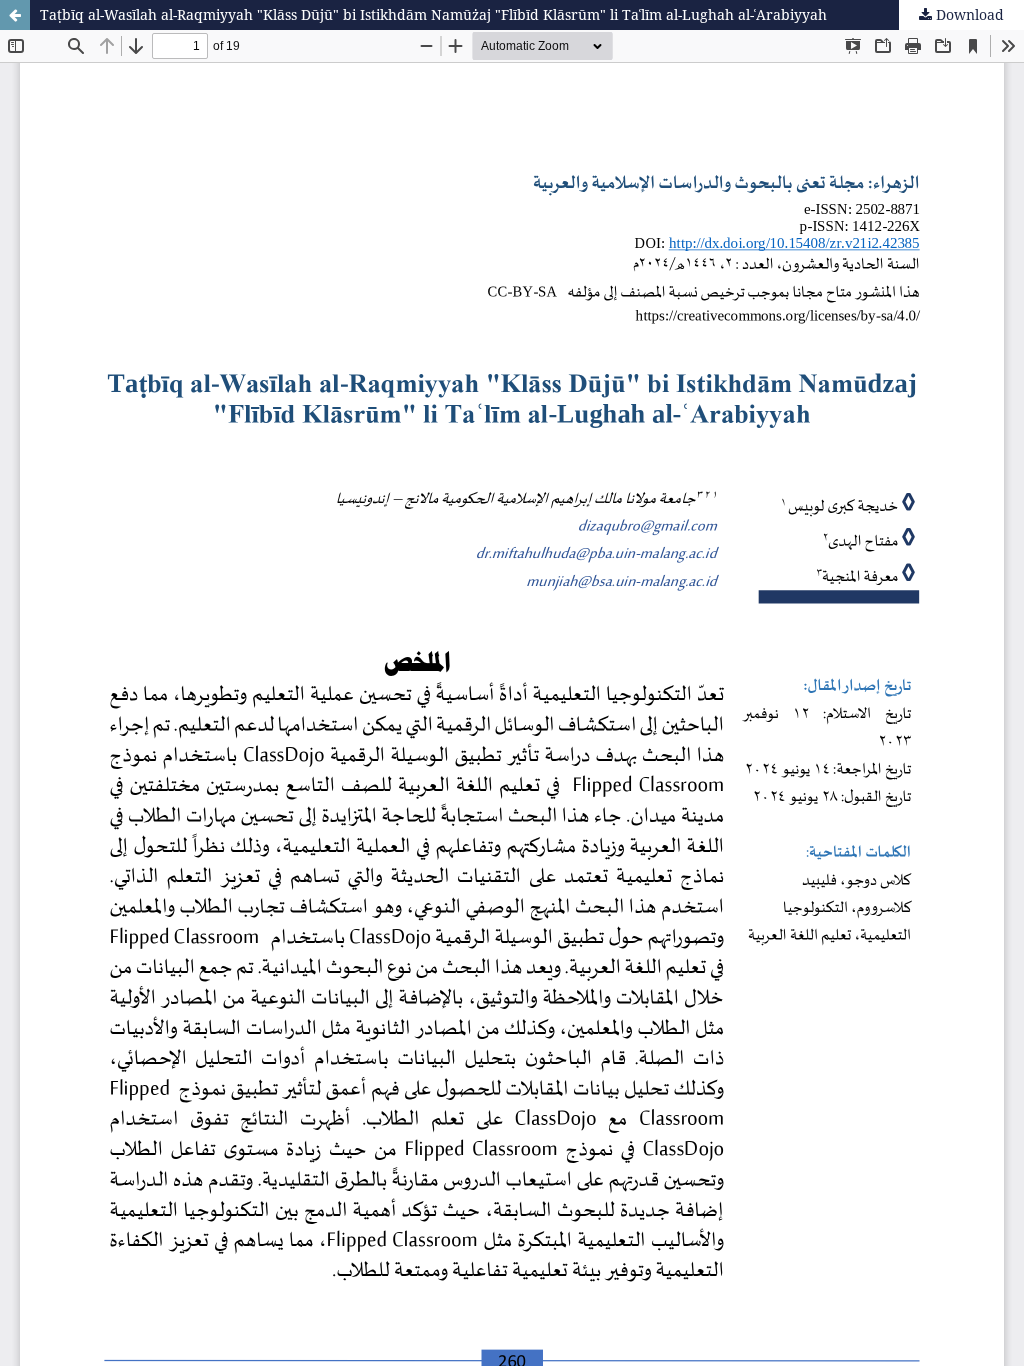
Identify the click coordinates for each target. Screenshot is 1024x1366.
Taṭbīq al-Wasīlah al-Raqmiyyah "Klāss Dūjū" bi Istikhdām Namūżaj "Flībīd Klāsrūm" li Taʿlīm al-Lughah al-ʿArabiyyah (433, 14)
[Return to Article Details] (15, 15)
